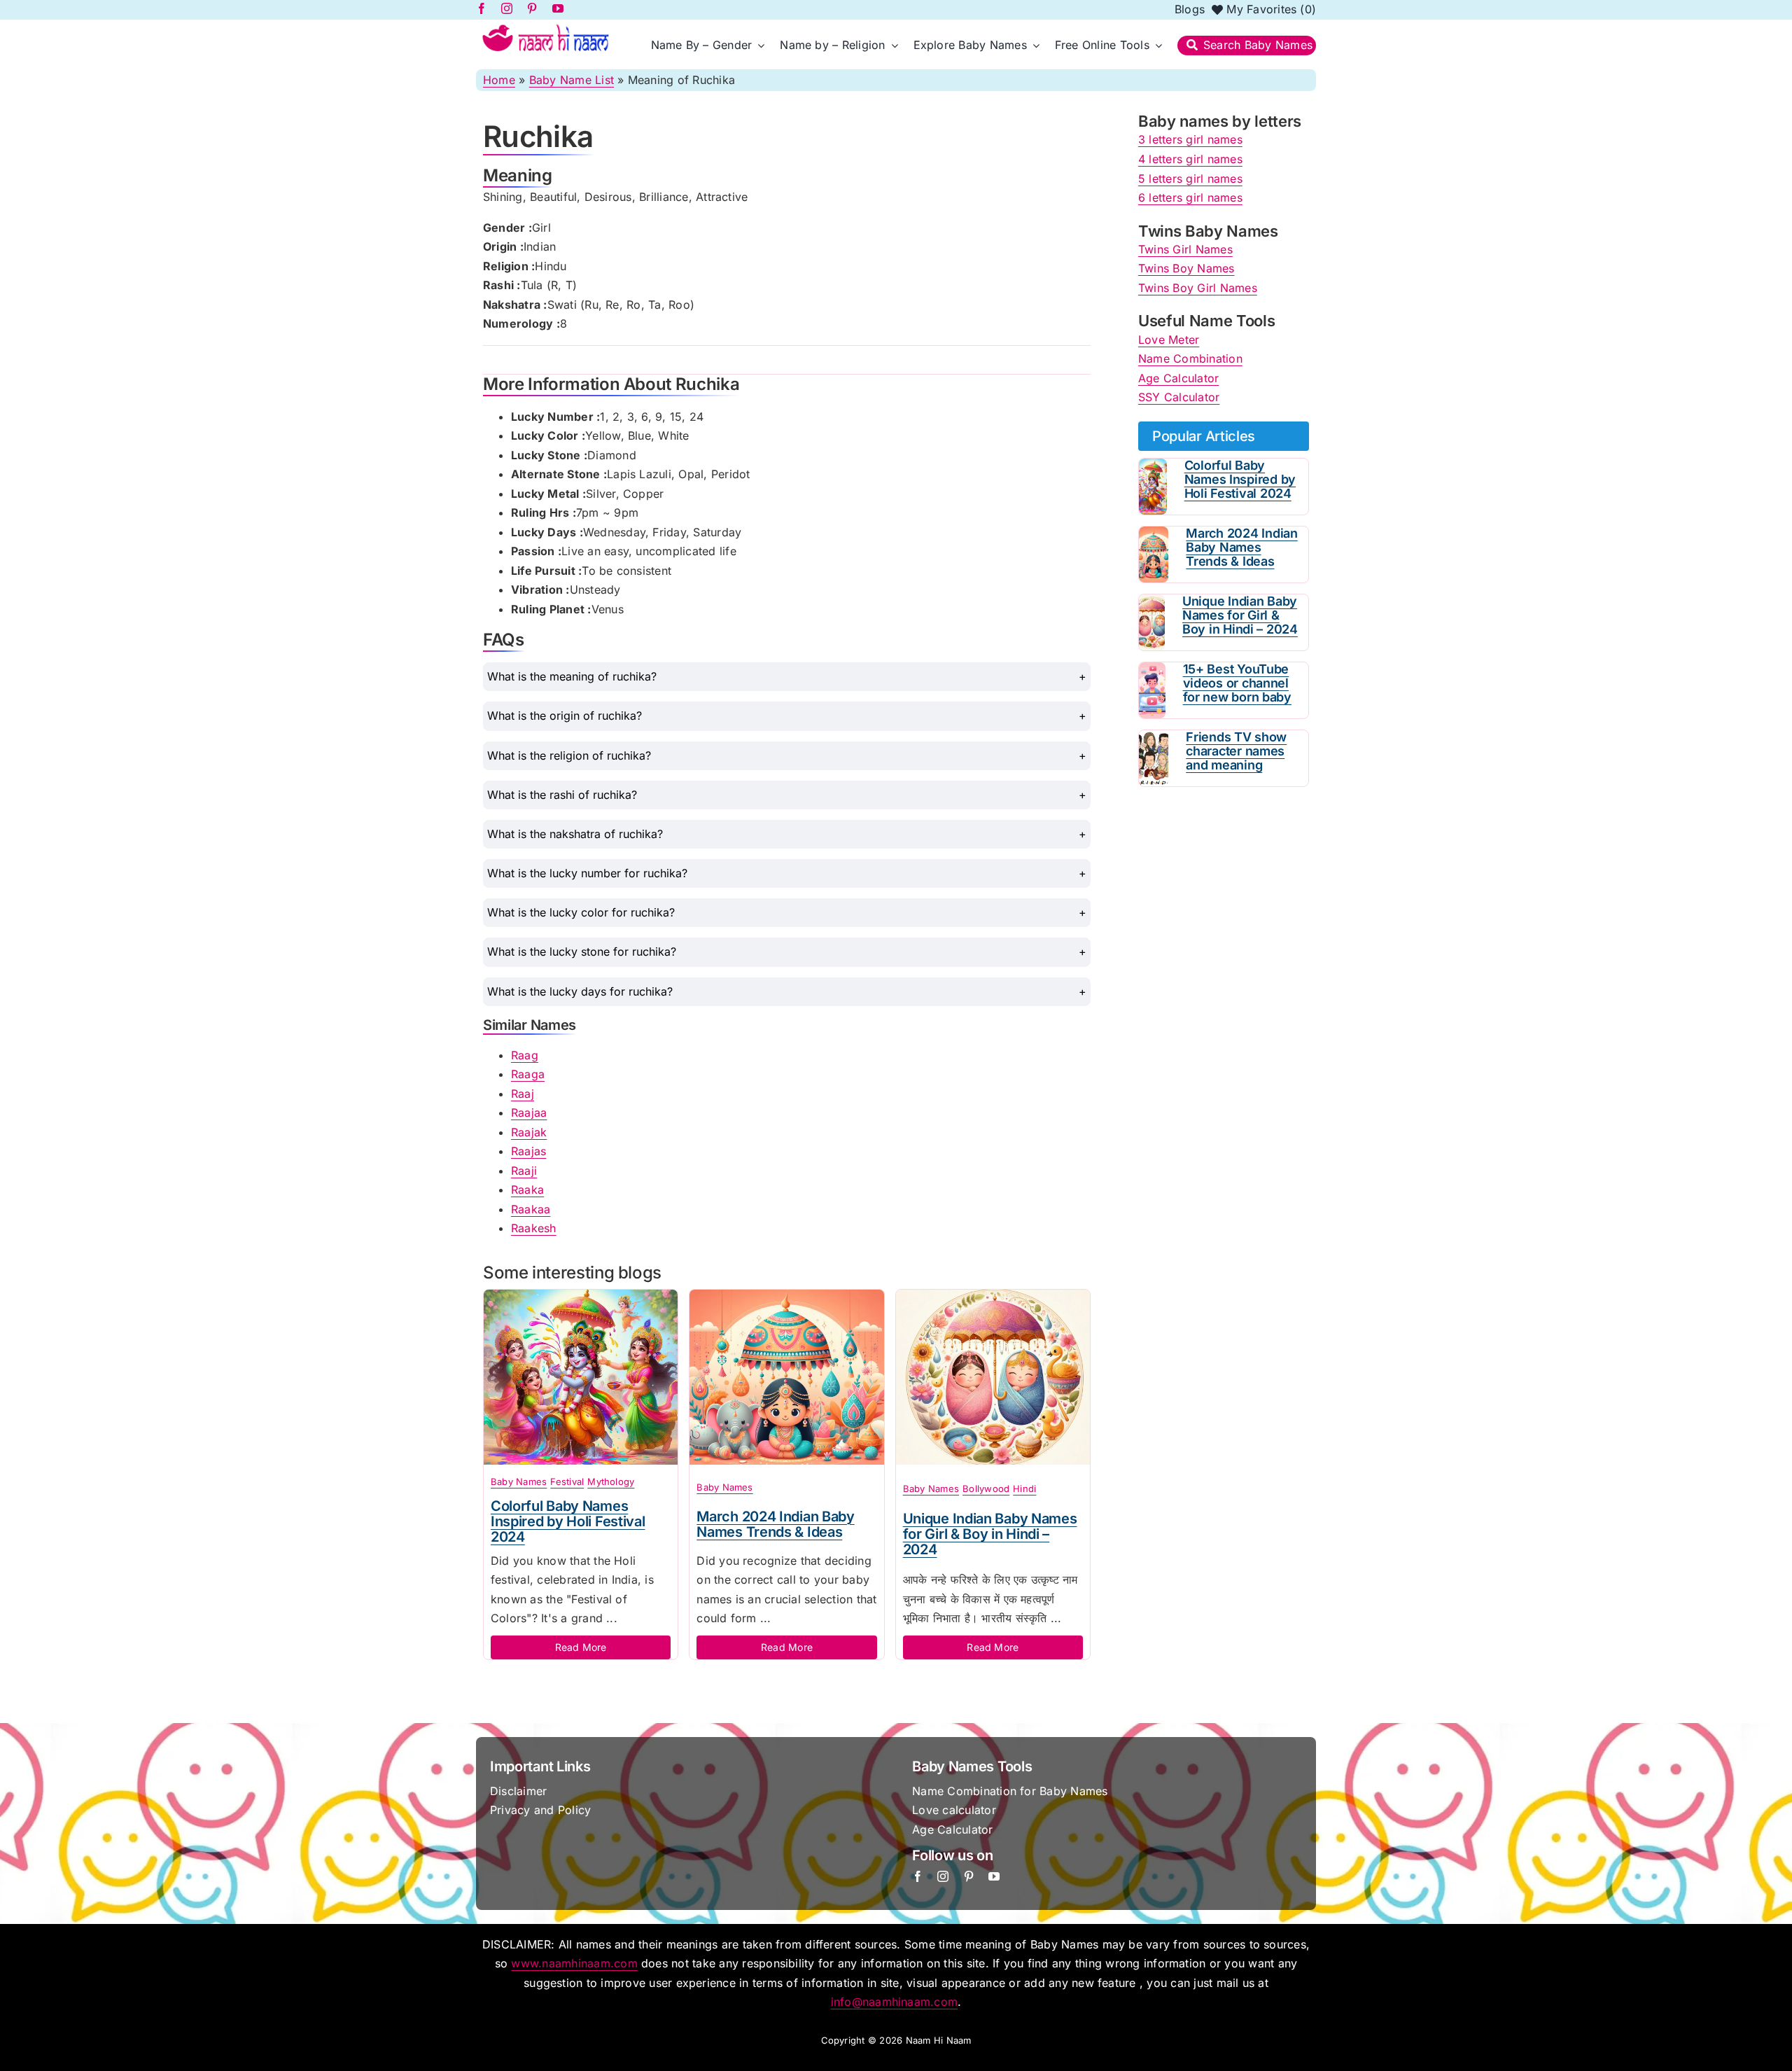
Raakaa (531, 1209)
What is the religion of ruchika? (569, 755)
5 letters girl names (1190, 179)
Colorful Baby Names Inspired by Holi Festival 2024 (568, 1521)
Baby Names (519, 1481)
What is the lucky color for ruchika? (581, 912)
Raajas (528, 1151)
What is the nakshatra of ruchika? (575, 834)
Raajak (529, 1132)
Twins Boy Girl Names (1198, 288)
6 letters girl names (1190, 197)
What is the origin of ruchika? (565, 716)
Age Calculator (1178, 378)
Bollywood (986, 1488)
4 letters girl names (1190, 159)
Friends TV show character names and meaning (1236, 751)
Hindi (1024, 1488)
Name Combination (1190, 358)
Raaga (528, 1074)
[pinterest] (969, 1876)
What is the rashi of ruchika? (562, 795)
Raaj (523, 1094)
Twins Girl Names (1185, 249)
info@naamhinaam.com (895, 2002)
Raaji (524, 1171)
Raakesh (534, 1228)
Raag (525, 1055)
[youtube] (994, 1876)
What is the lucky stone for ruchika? (582, 951)
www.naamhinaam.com (574, 1963)
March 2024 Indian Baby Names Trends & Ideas (775, 1524)
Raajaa (529, 1113)
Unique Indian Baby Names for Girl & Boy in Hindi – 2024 (990, 1534)
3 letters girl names (1190, 139)
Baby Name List (572, 80)
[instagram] (943, 1876)
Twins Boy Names (1186, 268)
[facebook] (918, 1876)
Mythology (611, 1481)
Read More (581, 1647)
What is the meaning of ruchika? (572, 676)
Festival (567, 1481)
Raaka (527, 1190)
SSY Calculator (1179, 397)
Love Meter (1169, 340)
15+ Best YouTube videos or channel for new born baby (1237, 683)
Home (499, 80)
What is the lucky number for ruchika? (587, 873)
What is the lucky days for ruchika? (580, 991)
